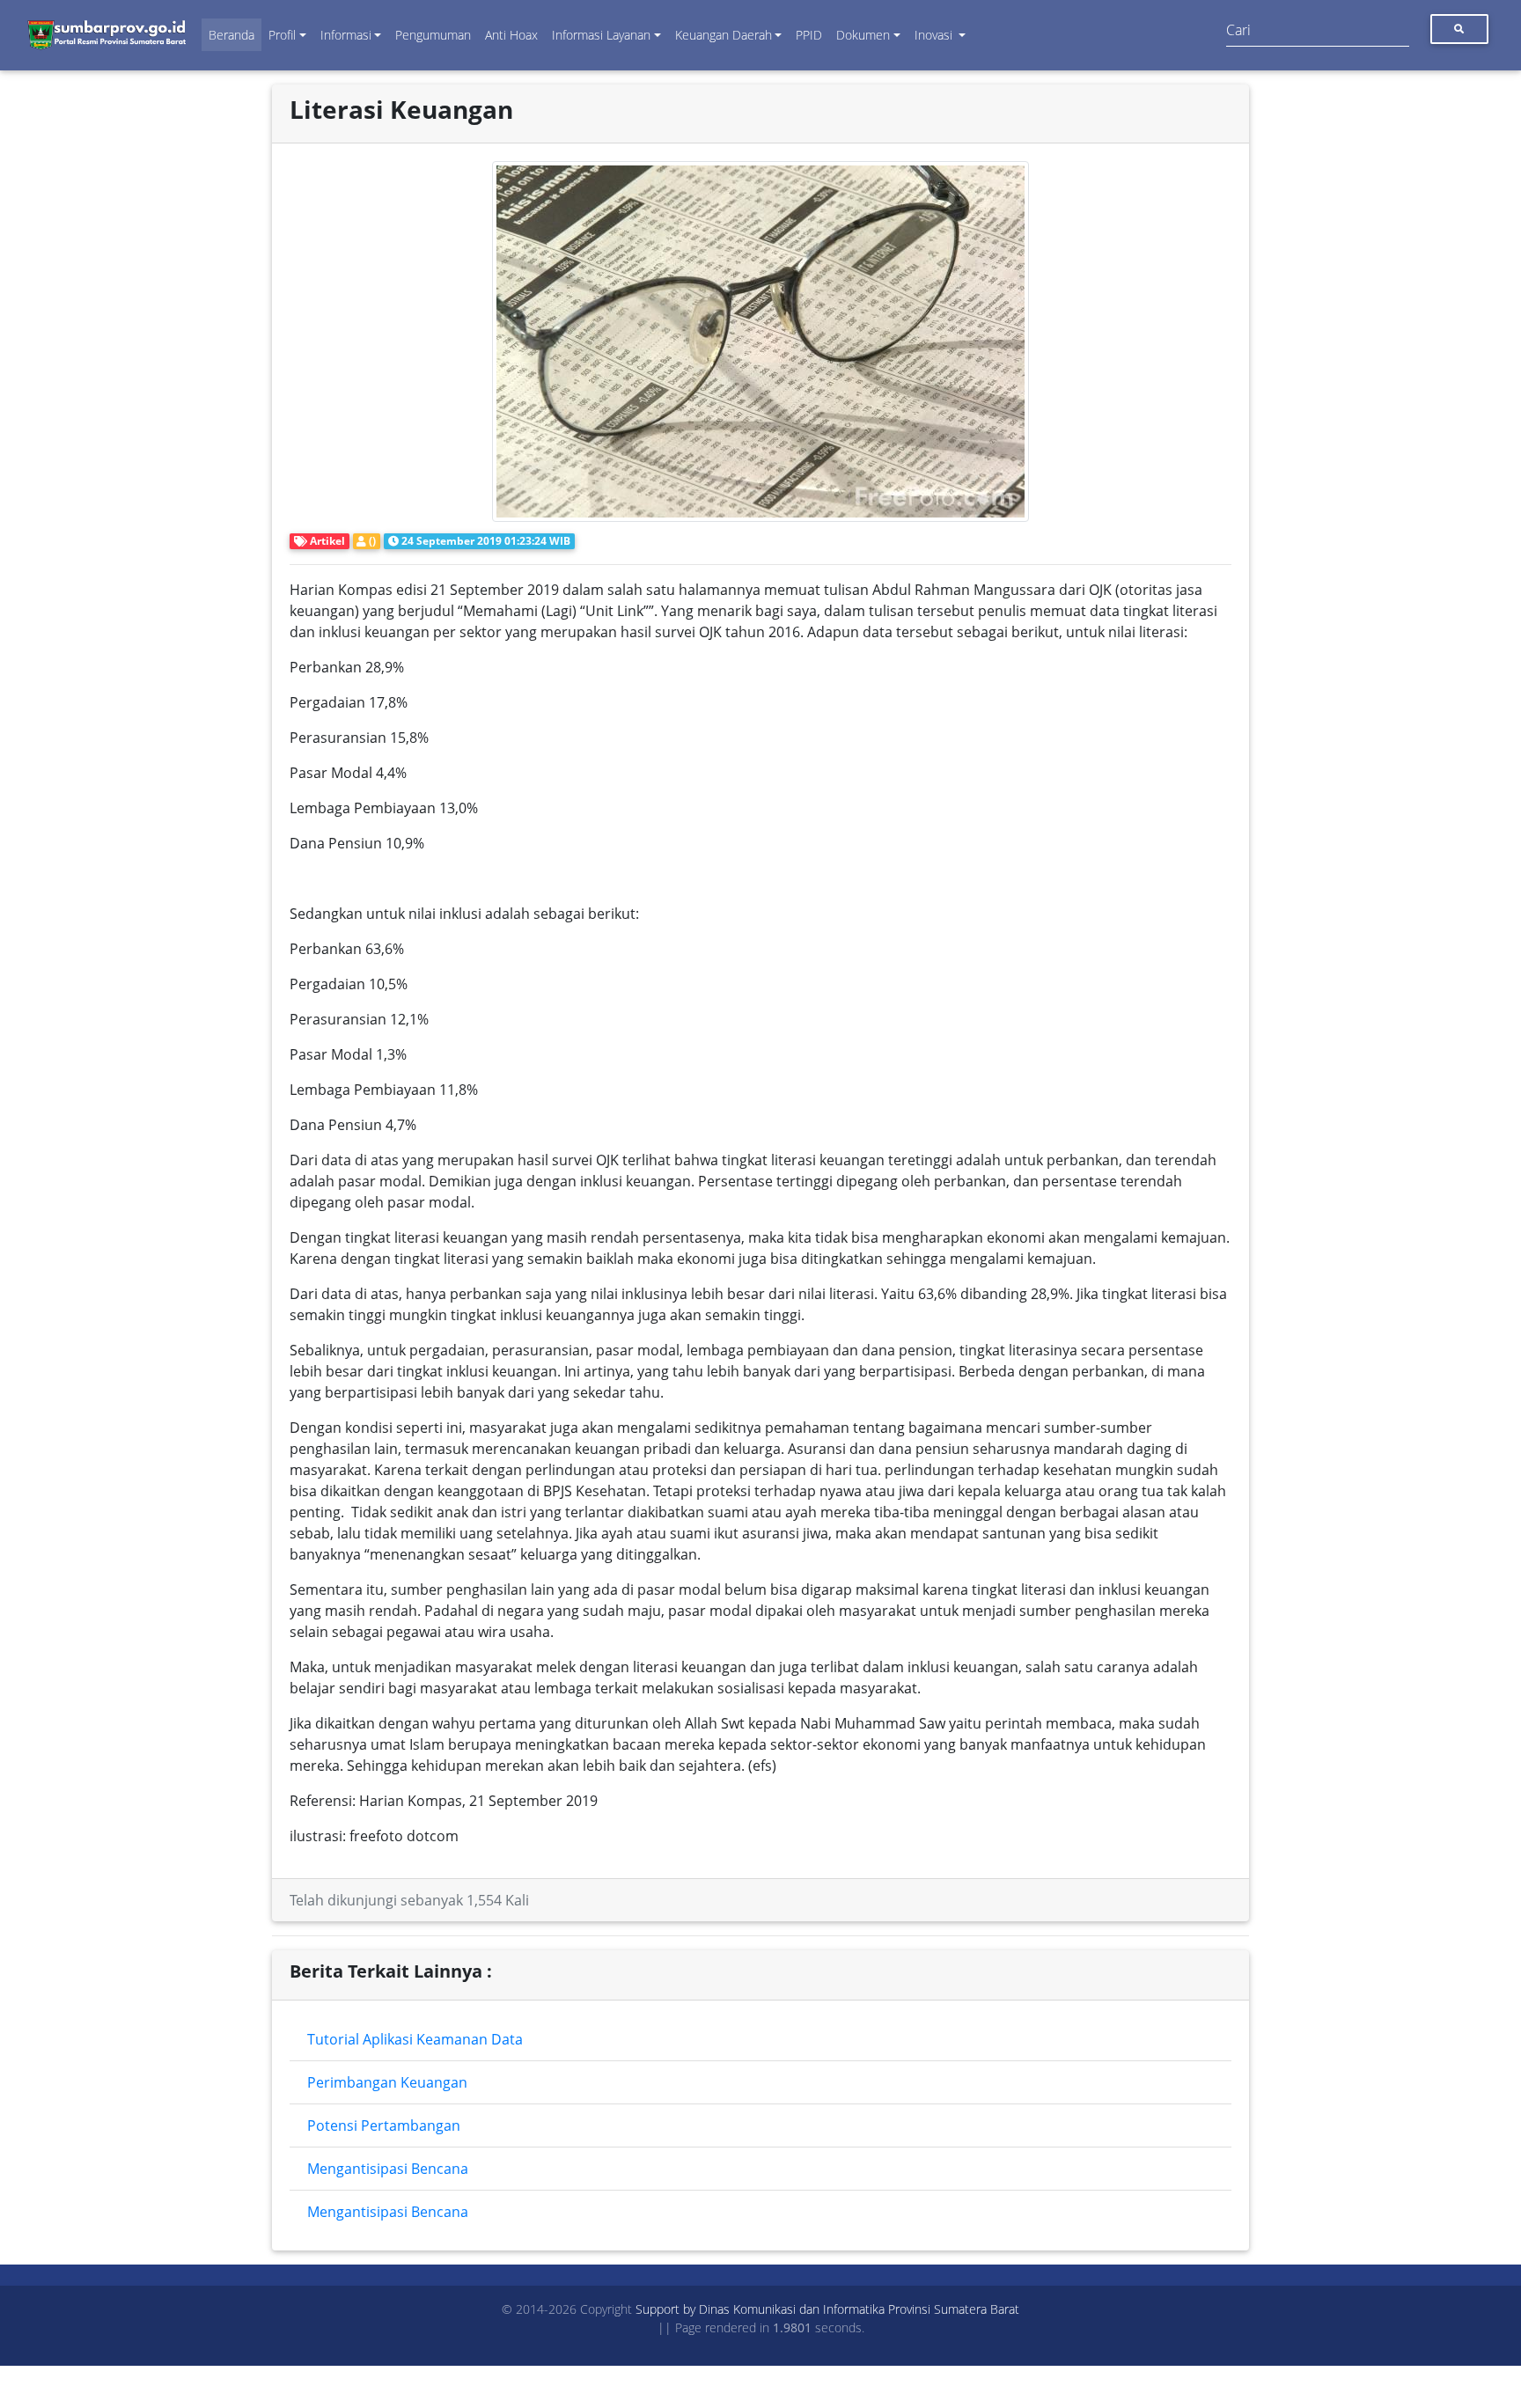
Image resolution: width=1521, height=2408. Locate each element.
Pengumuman (433, 35)
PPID (809, 35)
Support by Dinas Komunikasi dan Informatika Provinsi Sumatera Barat (827, 2309)
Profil (282, 35)
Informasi (346, 35)
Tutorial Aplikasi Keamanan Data (415, 2039)
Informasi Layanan (601, 35)
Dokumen (863, 35)
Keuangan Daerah (724, 35)
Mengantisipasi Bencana (388, 2169)
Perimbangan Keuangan (387, 2082)
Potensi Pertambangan (384, 2125)
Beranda (231, 35)
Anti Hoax (511, 35)
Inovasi (935, 35)
